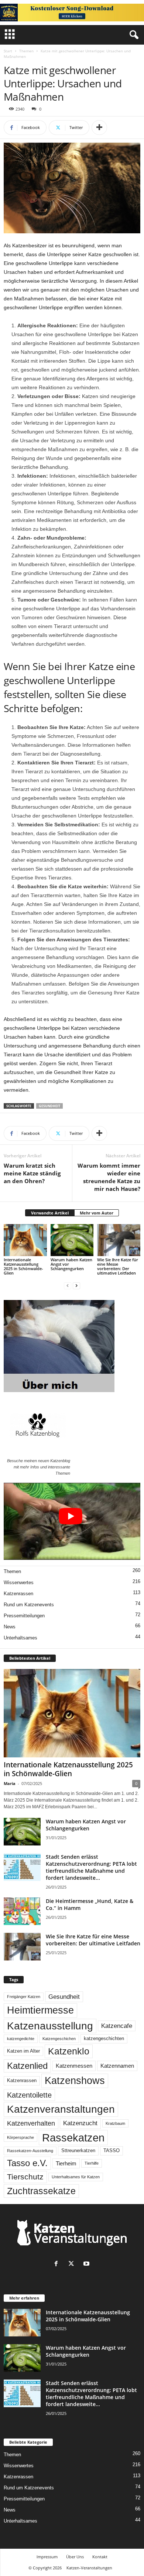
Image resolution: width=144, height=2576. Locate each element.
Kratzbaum (115, 2123)
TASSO (112, 2151)
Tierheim (66, 2163)
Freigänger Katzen (24, 1997)
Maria (10, 1783)
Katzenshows (75, 2081)
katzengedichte (21, 2039)
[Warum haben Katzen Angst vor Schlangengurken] (72, 1240)
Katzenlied (27, 2066)
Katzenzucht (80, 2123)
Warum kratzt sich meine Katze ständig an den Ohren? (32, 1173)
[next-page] (76, 1285)
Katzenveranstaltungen (61, 2109)
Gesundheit (49, 1106)
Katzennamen (117, 2066)
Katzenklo (69, 2051)
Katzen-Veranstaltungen (89, 2568)
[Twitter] (73, 2264)
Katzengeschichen (59, 2039)
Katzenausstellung (50, 2026)
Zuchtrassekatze (41, 2191)
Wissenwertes (19, 1582)
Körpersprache (20, 2137)
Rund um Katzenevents (29, 1605)
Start (8, 51)
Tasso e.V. (27, 2163)
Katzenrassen (18, 1594)
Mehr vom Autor (97, 1213)
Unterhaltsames (20, 1638)
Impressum (47, 2557)
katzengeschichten (104, 2039)
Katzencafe (117, 2026)
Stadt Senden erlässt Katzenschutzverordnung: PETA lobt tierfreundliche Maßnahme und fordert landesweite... (91, 1867)
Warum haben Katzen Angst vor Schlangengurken (86, 1825)
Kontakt (100, 2557)
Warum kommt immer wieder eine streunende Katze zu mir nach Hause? (109, 1177)
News (10, 1627)
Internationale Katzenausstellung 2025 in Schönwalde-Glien (23, 1266)
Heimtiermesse (40, 2010)
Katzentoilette (29, 2095)
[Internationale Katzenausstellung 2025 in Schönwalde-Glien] (25, 1240)
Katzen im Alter (23, 2051)
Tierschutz (25, 2177)
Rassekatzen (73, 2138)
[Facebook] (58, 2264)
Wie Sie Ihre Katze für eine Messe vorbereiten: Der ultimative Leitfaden (118, 1266)
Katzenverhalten (31, 2123)
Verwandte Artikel (50, 1213)
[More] (99, 128)
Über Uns (75, 2557)
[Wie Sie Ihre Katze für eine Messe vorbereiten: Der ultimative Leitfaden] (119, 1240)
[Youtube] (87, 2264)
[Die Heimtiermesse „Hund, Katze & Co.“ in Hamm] (22, 1911)
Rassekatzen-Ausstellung (30, 2151)
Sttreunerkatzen (78, 2151)
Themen (26, 51)
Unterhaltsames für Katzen (76, 2177)
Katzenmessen (74, 2066)
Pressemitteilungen (24, 1616)
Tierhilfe (92, 2163)
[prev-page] (68, 1285)
